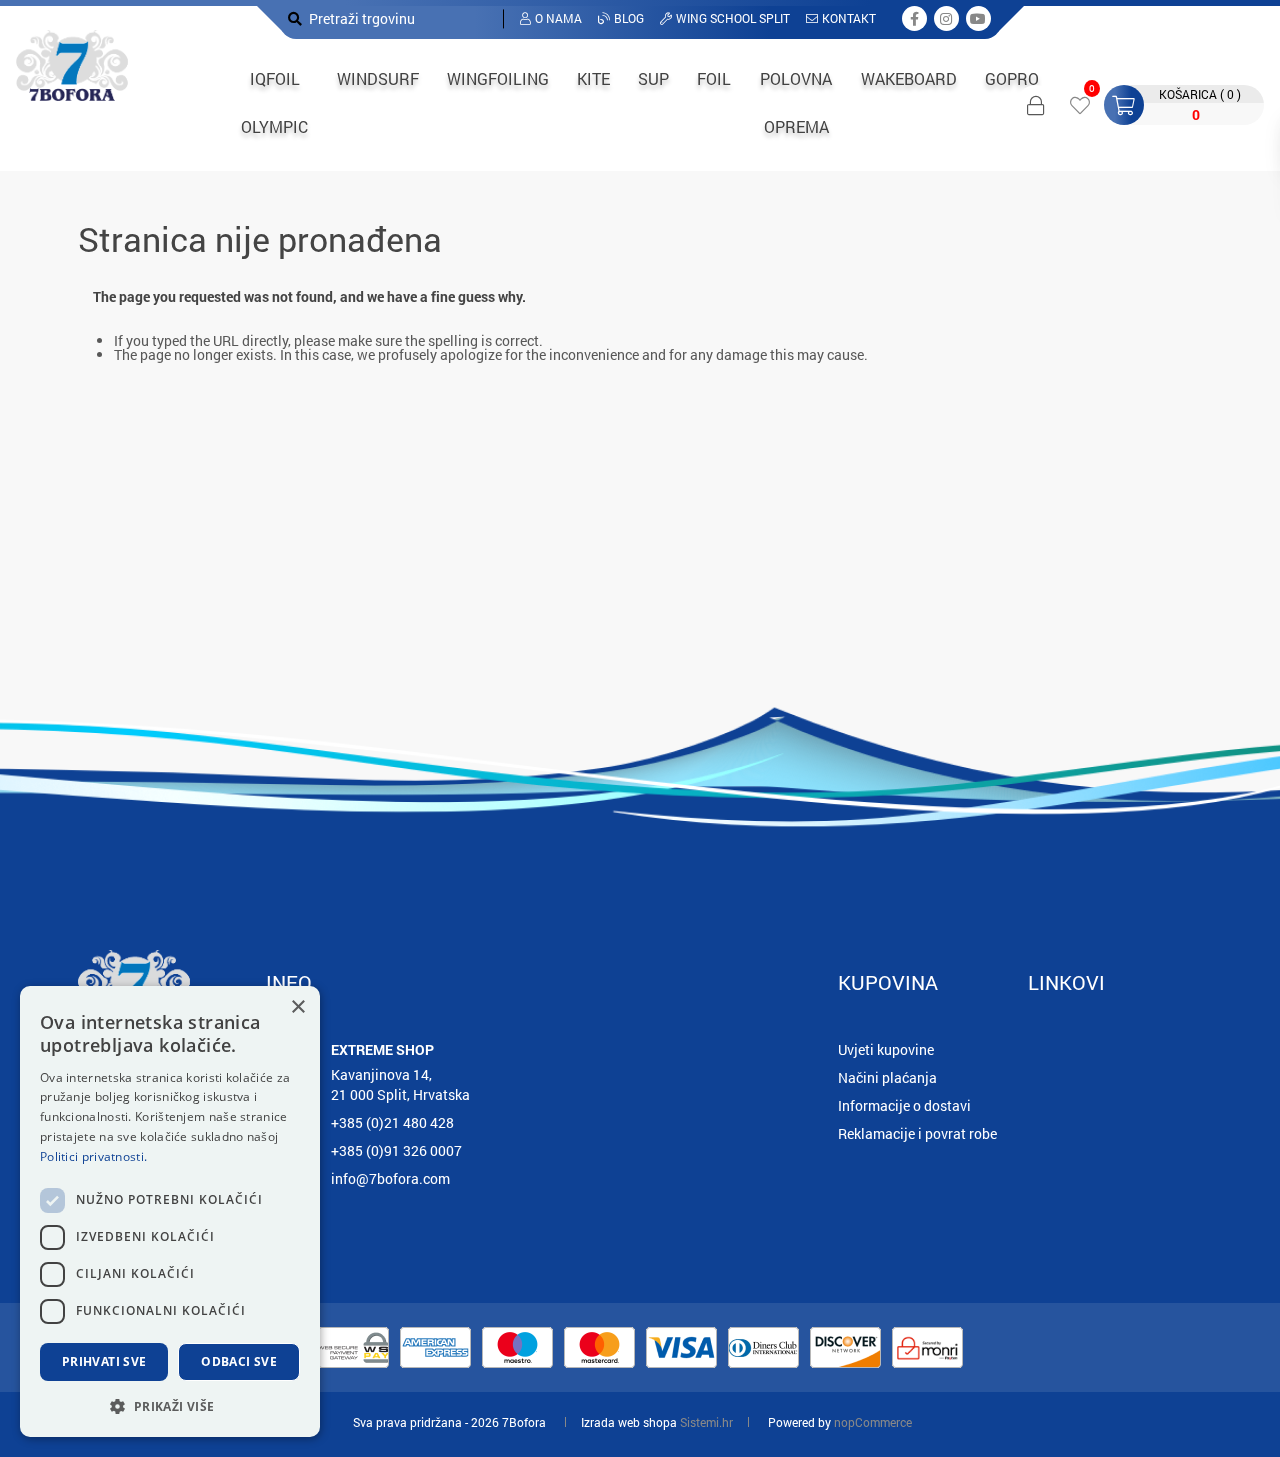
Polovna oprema (796, 102)
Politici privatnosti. (93, 1156)
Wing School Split (733, 18)
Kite (593, 78)
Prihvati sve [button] (104, 1361)
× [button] (297, 1007)
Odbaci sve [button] (239, 1361)
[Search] (295, 18)
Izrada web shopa (629, 1422)
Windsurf (378, 78)
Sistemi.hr (706, 1422)
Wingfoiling (498, 78)
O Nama (558, 18)
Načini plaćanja (887, 1077)
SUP (653, 78)
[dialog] (170, 1211)
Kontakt (849, 18)
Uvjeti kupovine (886, 1049)
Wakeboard (909, 78)
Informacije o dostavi (904, 1105)
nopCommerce (873, 1422)
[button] (170, 1405)
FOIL (714, 78)
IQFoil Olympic (274, 102)
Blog (629, 18)
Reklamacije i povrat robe (917, 1133)
